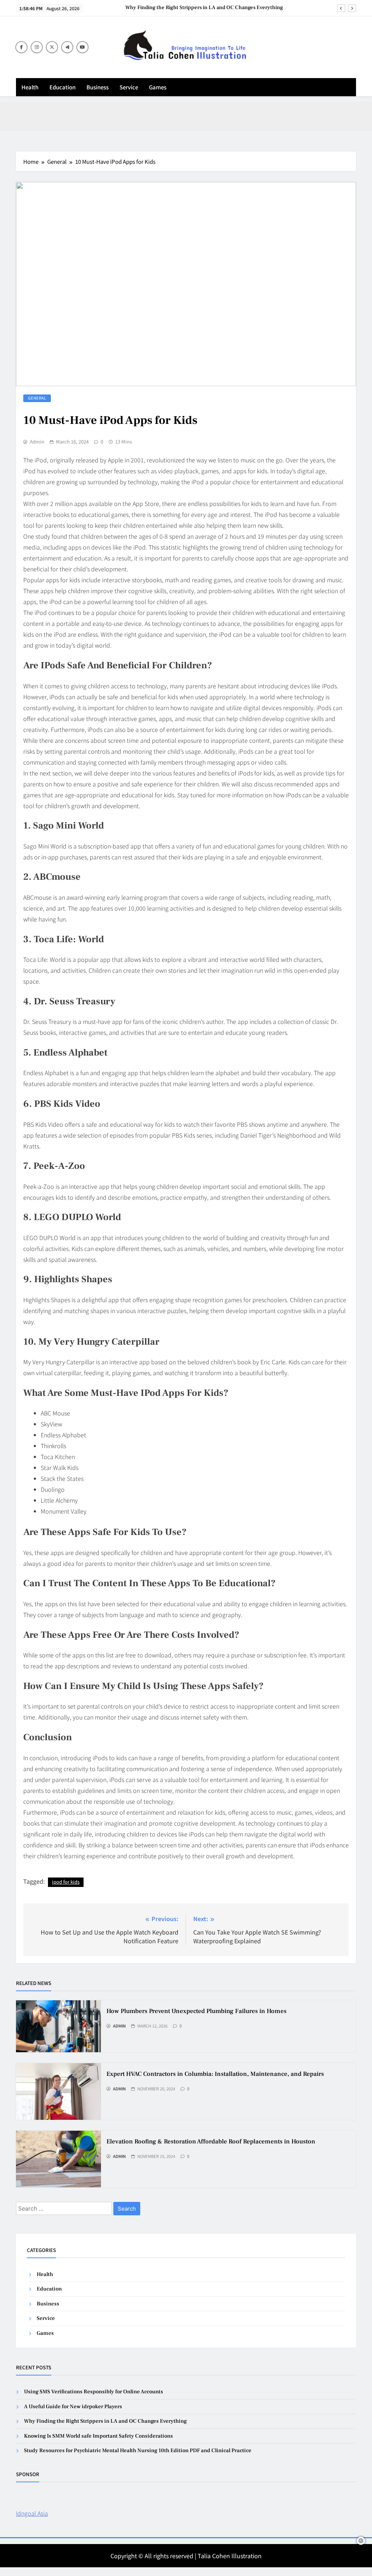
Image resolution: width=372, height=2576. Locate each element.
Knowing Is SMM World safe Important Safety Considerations (98, 2436)
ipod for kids (66, 1882)
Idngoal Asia (32, 2513)
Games (158, 87)
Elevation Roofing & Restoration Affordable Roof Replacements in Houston (211, 2142)
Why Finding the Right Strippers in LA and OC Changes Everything (204, 8)
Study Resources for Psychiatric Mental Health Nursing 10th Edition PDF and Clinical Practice (138, 2451)
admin (37, 442)
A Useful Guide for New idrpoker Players (73, 2407)
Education (62, 87)
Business (98, 87)
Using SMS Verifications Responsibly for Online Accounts (94, 2392)
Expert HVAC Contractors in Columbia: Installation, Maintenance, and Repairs (215, 2074)
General (37, 398)
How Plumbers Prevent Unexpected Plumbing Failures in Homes (197, 2011)
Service (129, 87)
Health (30, 87)
